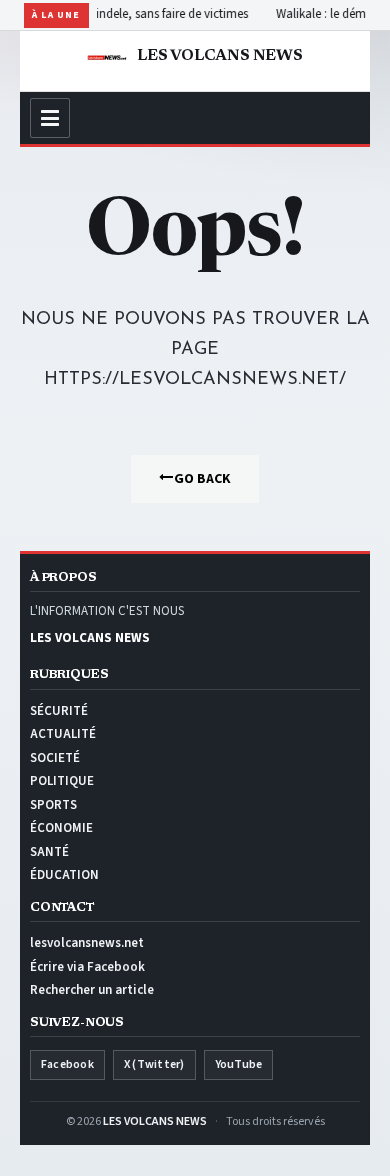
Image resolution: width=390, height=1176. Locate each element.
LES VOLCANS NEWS (155, 1121)
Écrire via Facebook (87, 967)
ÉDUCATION (64, 875)
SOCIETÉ (55, 758)
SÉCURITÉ (59, 711)
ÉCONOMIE (61, 828)
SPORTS (53, 805)
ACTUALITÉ (63, 734)
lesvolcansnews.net (87, 943)
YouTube (239, 1064)
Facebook (67, 1064)
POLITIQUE (62, 781)
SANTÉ (49, 852)
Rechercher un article (92, 990)
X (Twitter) (154, 1064)
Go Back (202, 479)
